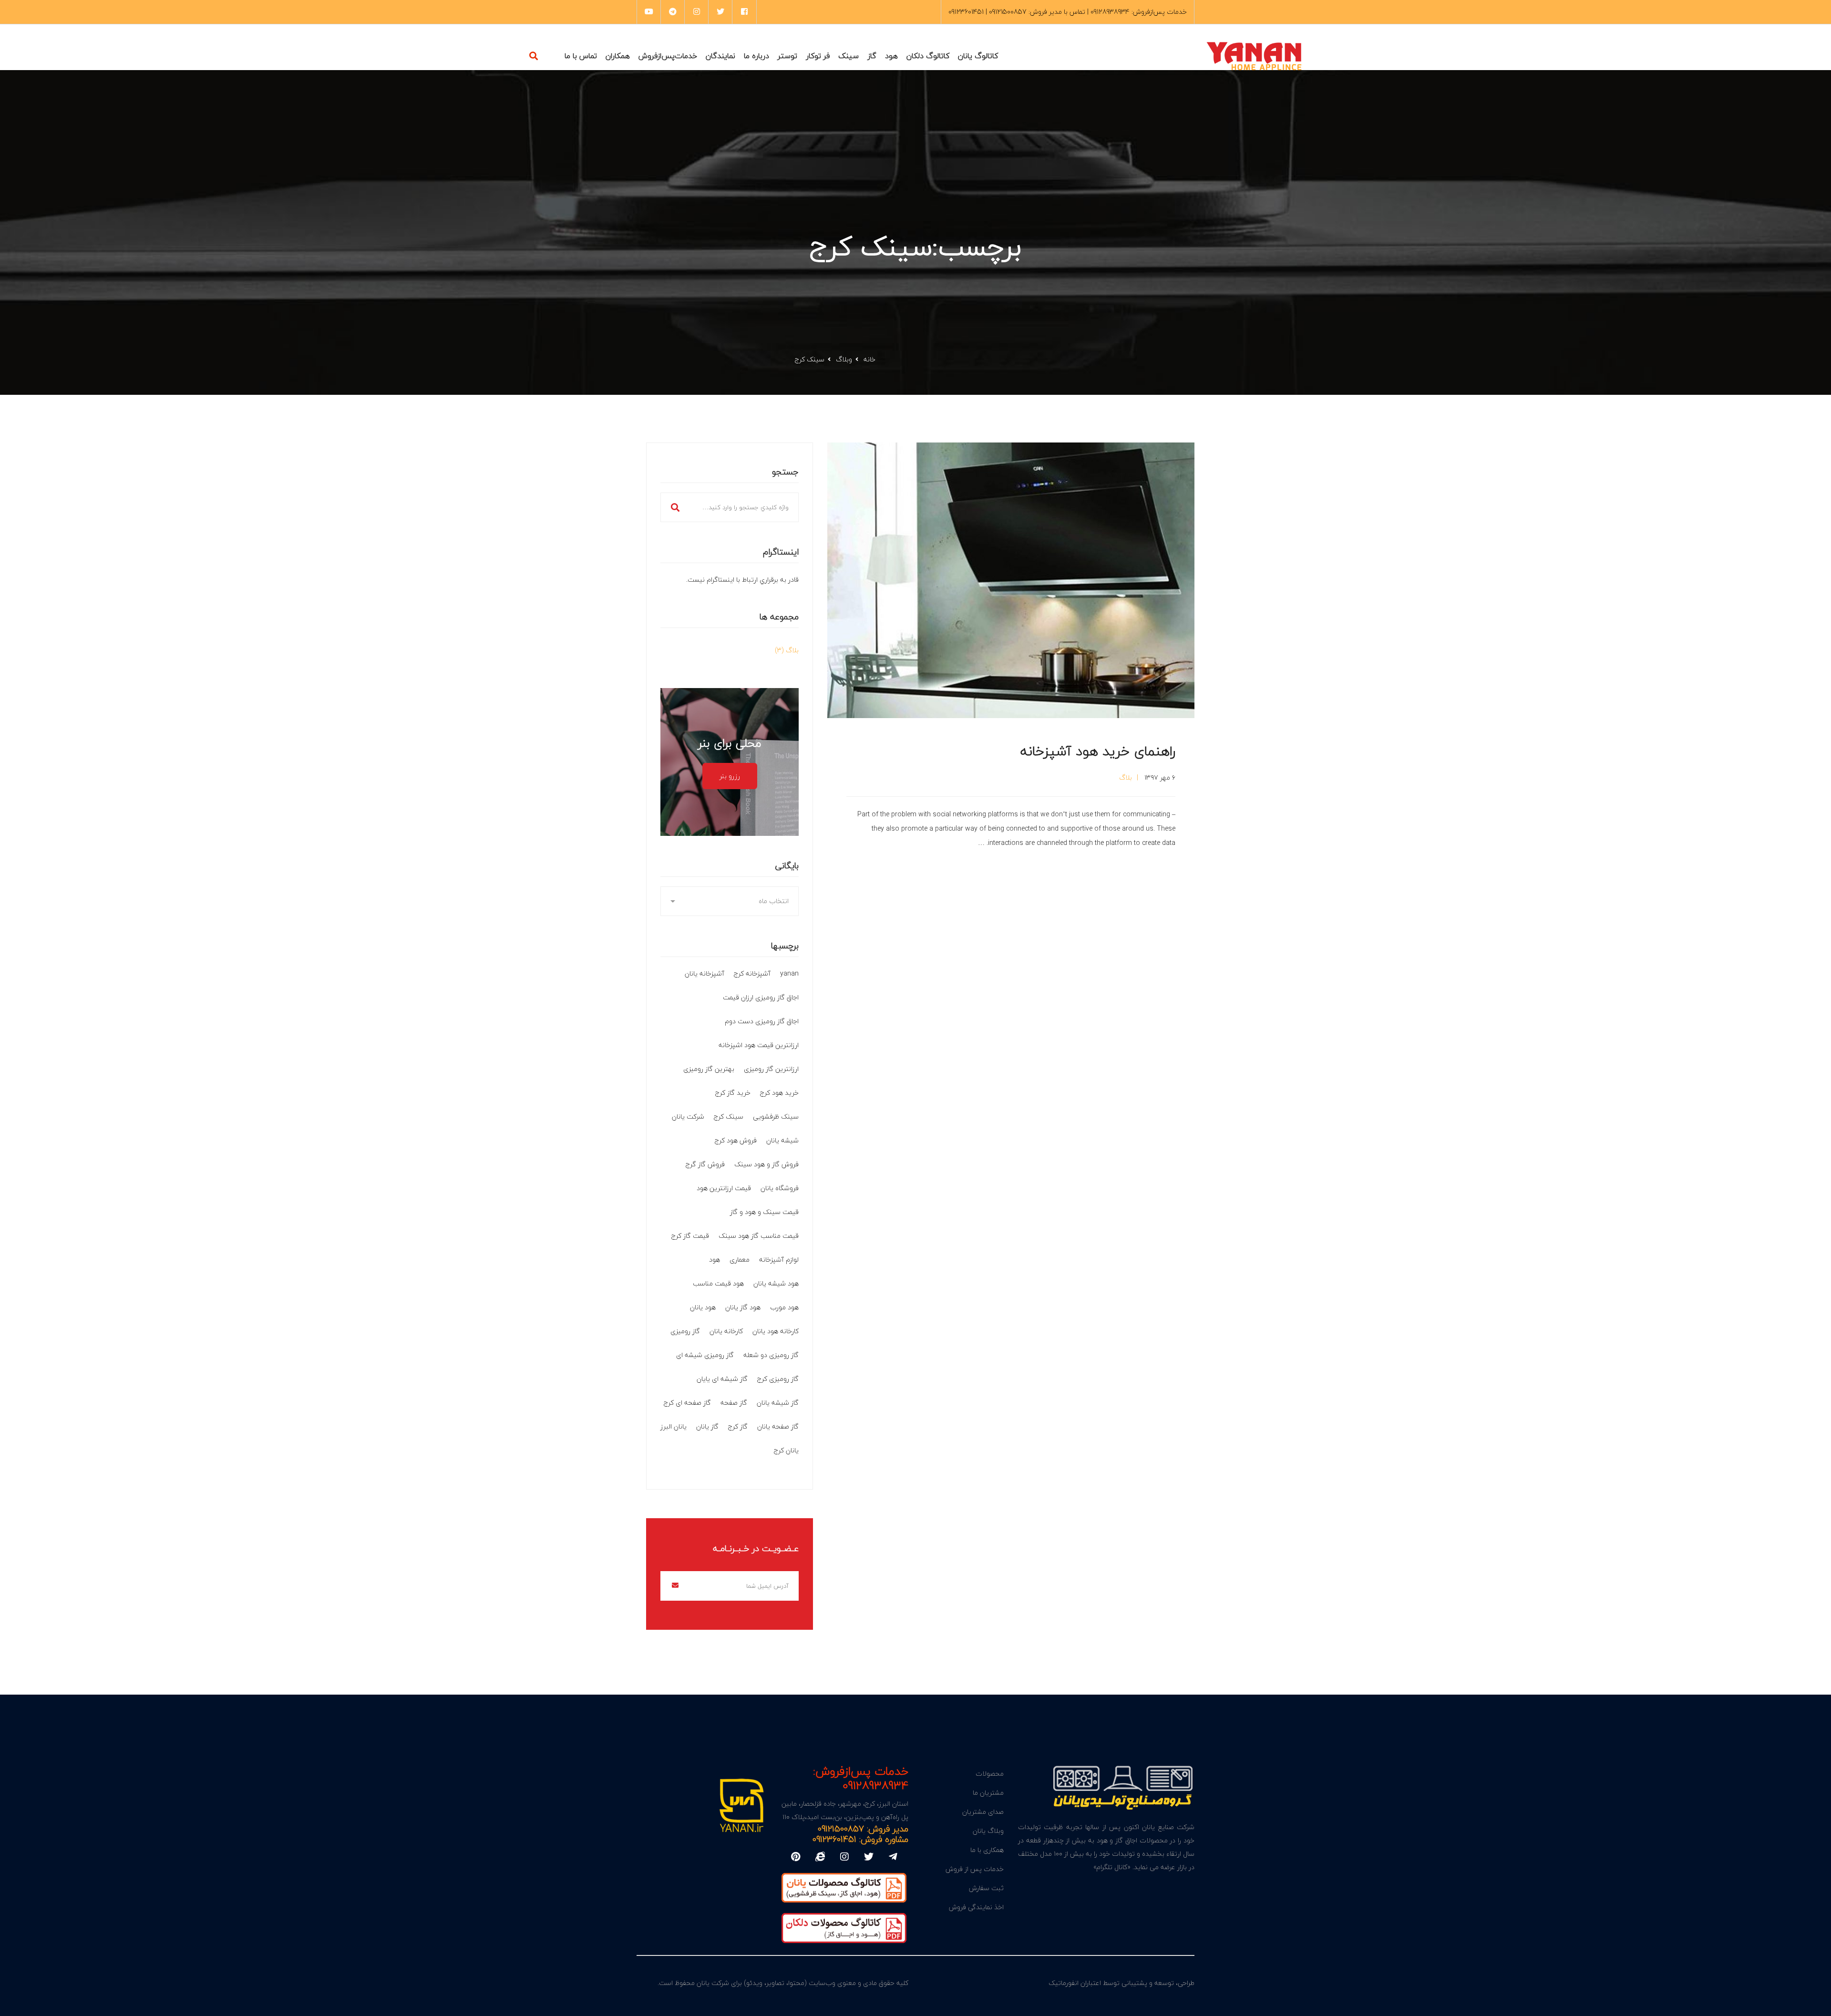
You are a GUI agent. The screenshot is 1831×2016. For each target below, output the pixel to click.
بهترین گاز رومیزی (709, 1069)
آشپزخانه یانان (705, 973)
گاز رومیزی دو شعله (771, 1355)
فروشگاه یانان (780, 1188)
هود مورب (784, 1307)
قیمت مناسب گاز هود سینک (759, 1236)
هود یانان (703, 1307)
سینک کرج (729, 1116)
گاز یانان (707, 1426)
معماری (740, 1260)
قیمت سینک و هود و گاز (764, 1212)
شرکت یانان (688, 1116)
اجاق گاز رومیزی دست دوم (762, 1021)
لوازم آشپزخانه (779, 1260)
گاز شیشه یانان (778, 1403)
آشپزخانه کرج (752, 973)
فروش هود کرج (736, 1140)
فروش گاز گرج (705, 1164)
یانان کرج (786, 1450)
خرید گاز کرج (733, 1093)
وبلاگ (844, 359)
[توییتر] (869, 1857)
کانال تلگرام (1112, 1867)
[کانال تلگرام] (893, 1857)
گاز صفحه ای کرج (687, 1403)
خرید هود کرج (779, 1093)
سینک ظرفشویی (776, 1116)
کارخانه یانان (726, 1331)
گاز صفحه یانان (778, 1426)
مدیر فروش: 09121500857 (863, 1829)
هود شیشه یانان (776, 1283)
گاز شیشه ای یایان (722, 1379)
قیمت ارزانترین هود (724, 1188)
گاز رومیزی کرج (778, 1379)
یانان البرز (674, 1426)
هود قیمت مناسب (718, 1283)
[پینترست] (796, 1857)
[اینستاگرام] (844, 1857)
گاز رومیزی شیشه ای (705, 1355)
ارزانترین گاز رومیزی (771, 1069)
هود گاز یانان (743, 1307)
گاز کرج (738, 1426)
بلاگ (1126, 777)
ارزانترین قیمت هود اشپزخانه (759, 1045)
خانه (869, 359)
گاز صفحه (734, 1403)
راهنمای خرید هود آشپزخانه (1098, 751)
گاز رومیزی (685, 1331)
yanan (789, 973)
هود (715, 1260)
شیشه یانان (782, 1140)
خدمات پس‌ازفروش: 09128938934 (861, 1778)
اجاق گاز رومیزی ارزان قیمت (761, 997)
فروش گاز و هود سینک (766, 1164)
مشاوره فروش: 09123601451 (860, 1839)
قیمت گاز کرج (690, 1236)
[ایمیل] (820, 1857)
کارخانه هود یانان (776, 1331)
